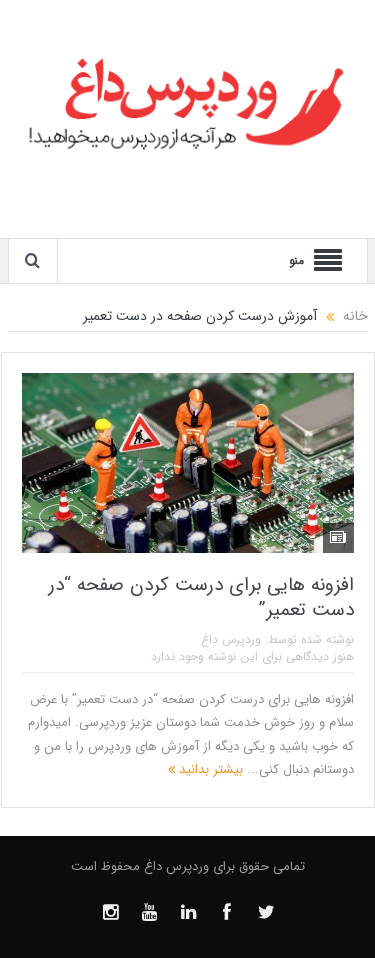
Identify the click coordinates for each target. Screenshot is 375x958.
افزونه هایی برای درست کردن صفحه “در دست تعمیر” (201, 597)
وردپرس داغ (231, 639)
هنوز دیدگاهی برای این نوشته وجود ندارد (252, 656)
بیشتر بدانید (209, 769)
